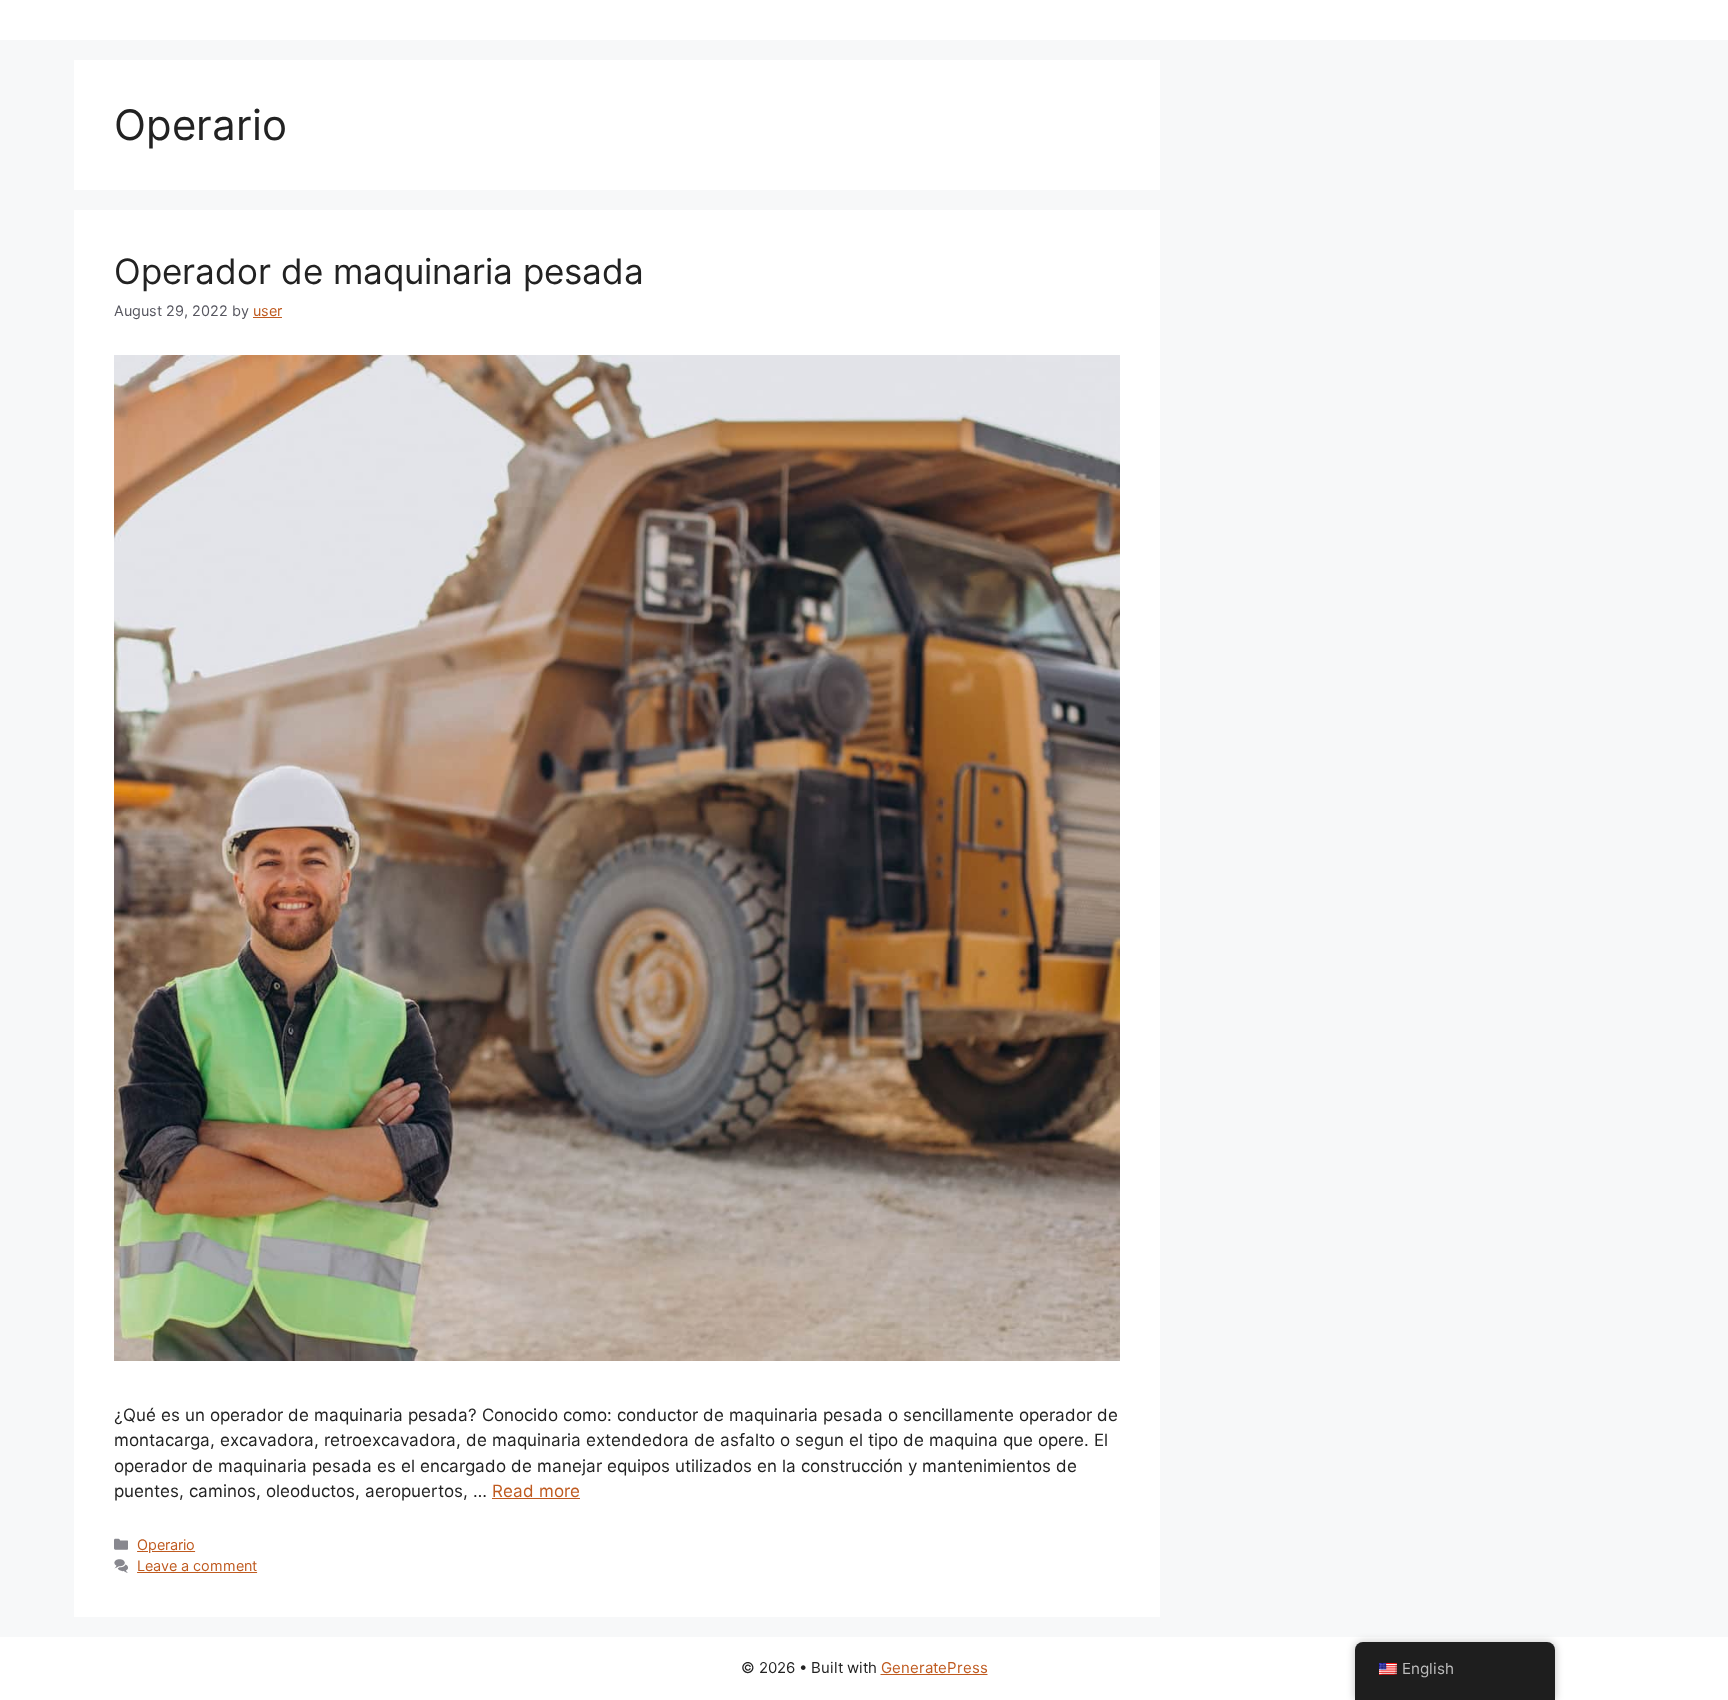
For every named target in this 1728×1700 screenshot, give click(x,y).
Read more (536, 1491)
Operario (166, 1544)
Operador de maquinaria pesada (379, 271)
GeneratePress (934, 1667)
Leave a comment (197, 1565)
